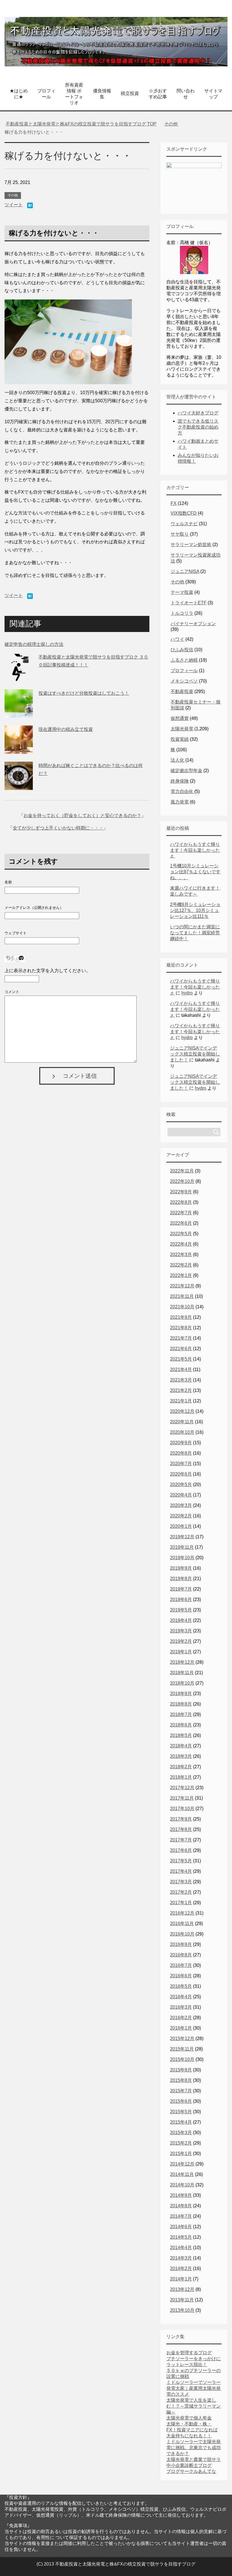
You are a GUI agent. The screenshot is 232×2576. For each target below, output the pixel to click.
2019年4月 (181, 1620)
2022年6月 (181, 1223)
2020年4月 (181, 1495)
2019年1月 (181, 1652)
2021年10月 (182, 1307)
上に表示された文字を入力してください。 (48, 971)
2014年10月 (182, 2185)
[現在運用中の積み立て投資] (19, 749)
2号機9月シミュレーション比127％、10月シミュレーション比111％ (195, 910)
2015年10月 (182, 2059)
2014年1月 (181, 2279)
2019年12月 (182, 1537)
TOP (81, 124)
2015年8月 (181, 2080)
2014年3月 (181, 2258)
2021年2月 (181, 1390)
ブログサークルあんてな (191, 2471)
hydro (187, 993)
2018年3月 (181, 1756)
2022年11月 (182, 1171)
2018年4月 (181, 1746)
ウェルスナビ (184, 524)
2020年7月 (181, 1464)
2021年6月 (181, 1349)
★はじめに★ (19, 94)
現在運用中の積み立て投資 (66, 729)
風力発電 (180, 802)
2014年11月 (182, 2174)
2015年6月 (181, 2101)
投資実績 (180, 739)
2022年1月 (181, 1275)
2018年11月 (182, 1673)
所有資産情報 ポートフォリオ (74, 94)
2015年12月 (182, 2039)
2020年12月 (182, 1411)
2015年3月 (181, 2133)
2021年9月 (181, 1317)
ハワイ (177, 639)
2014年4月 (181, 2248)
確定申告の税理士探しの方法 (34, 644)
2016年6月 (181, 1976)
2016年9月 (181, 1944)
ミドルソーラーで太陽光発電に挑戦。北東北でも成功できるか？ (194, 2448)
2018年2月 (181, 1767)
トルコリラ (182, 613)
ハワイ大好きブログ (198, 413)
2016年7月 (181, 1965)
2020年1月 (181, 1526)
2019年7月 (181, 1589)
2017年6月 (181, 1850)
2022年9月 (181, 1192)
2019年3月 (181, 1631)
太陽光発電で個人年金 (189, 2418)
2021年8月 (181, 1328)
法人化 (177, 760)
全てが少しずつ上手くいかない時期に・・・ (58, 828)
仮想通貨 (180, 718)
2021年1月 (181, 1401)
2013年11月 (182, 2300)
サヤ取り (180, 534)
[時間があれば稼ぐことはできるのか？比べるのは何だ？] (19, 786)
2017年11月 (182, 1798)
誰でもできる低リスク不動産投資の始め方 (198, 427)
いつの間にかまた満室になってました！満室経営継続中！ (195, 933)
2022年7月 (181, 1213)
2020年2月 (181, 1516)
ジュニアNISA (185, 571)
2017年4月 (181, 1871)
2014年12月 (182, 2164)
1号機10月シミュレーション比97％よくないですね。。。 (195, 872)
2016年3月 (181, 2007)
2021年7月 (181, 1338)
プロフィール (46, 94)
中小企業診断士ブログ (189, 2465)
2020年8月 (181, 1453)
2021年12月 (182, 1286)
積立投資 (130, 93)
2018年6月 (181, 1725)
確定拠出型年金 (186, 771)
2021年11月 (182, 1296)
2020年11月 (182, 1422)
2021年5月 (181, 1359)
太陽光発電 (182, 729)
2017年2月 (181, 1892)
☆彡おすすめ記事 (158, 94)
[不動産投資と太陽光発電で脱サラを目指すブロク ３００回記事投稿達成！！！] (19, 677)
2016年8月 (181, 1955)
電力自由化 (182, 791)
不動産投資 (182, 691)
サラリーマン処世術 (191, 545)
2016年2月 (181, 2018)
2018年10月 (182, 1683)
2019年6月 (181, 1599)
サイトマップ (213, 94)
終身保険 (180, 781)
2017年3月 (181, 1882)
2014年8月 (181, 2206)
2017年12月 (182, 1788)
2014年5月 (181, 2237)
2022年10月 (182, 1181)
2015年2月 (181, 2143)
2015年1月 (181, 2153)
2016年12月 (182, 1913)
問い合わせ (186, 94)
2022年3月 (181, 1255)
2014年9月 (181, 2195)
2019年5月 (181, 1610)
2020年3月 (181, 1505)
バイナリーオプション (193, 624)
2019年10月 (182, 1558)
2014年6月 (181, 2227)
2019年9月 (181, 1568)
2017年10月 (182, 1809)
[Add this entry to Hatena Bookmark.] (30, 206)
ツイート (14, 205)
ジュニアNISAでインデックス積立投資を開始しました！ (195, 1054)
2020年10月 (182, 1432)
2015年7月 (181, 2091)
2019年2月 (181, 1641)
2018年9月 (181, 1694)
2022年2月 (181, 1265)
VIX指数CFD (184, 513)
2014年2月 (181, 2268)
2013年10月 (182, 2310)
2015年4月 (181, 2122)
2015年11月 (182, 2049)
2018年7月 (181, 1714)
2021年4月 (181, 1370)
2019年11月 (182, 1547)
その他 (13, 195)
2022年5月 (181, 1234)
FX (174, 503)
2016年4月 (181, 1997)
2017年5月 (181, 1861)
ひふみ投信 (182, 650)
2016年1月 (181, 2028)
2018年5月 (181, 1735)
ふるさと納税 (184, 660)
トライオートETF (189, 603)
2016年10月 (182, 1934)
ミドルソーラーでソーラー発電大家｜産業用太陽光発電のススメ (194, 2388)
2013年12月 (182, 2289)
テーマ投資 (182, 592)
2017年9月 (181, 1819)
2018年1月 (181, 1777)
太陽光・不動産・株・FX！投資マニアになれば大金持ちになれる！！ (192, 2430)
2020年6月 (181, 1474)
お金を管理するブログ (189, 2353)
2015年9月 (181, 2070)
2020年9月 (181, 1443)
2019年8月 (181, 1579)
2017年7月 (181, 1840)
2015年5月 (181, 2112)
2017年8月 (181, 1829)
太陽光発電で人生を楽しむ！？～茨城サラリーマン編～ (194, 2406)
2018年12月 (182, 1662)
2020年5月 (181, 1484)
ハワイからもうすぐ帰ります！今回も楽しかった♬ (195, 850)
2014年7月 (181, 2216)
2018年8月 (181, 1704)
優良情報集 (102, 94)
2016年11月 (182, 1924)
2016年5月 (181, 1986)
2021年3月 (181, 1380)
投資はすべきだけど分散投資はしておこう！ (84, 693)
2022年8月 (181, 1202)
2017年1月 (181, 1903)
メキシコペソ (184, 681)
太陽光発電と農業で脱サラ (194, 2459)
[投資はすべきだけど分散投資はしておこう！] (19, 713)
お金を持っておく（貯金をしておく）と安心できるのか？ (82, 815)
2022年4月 (181, 1244)
